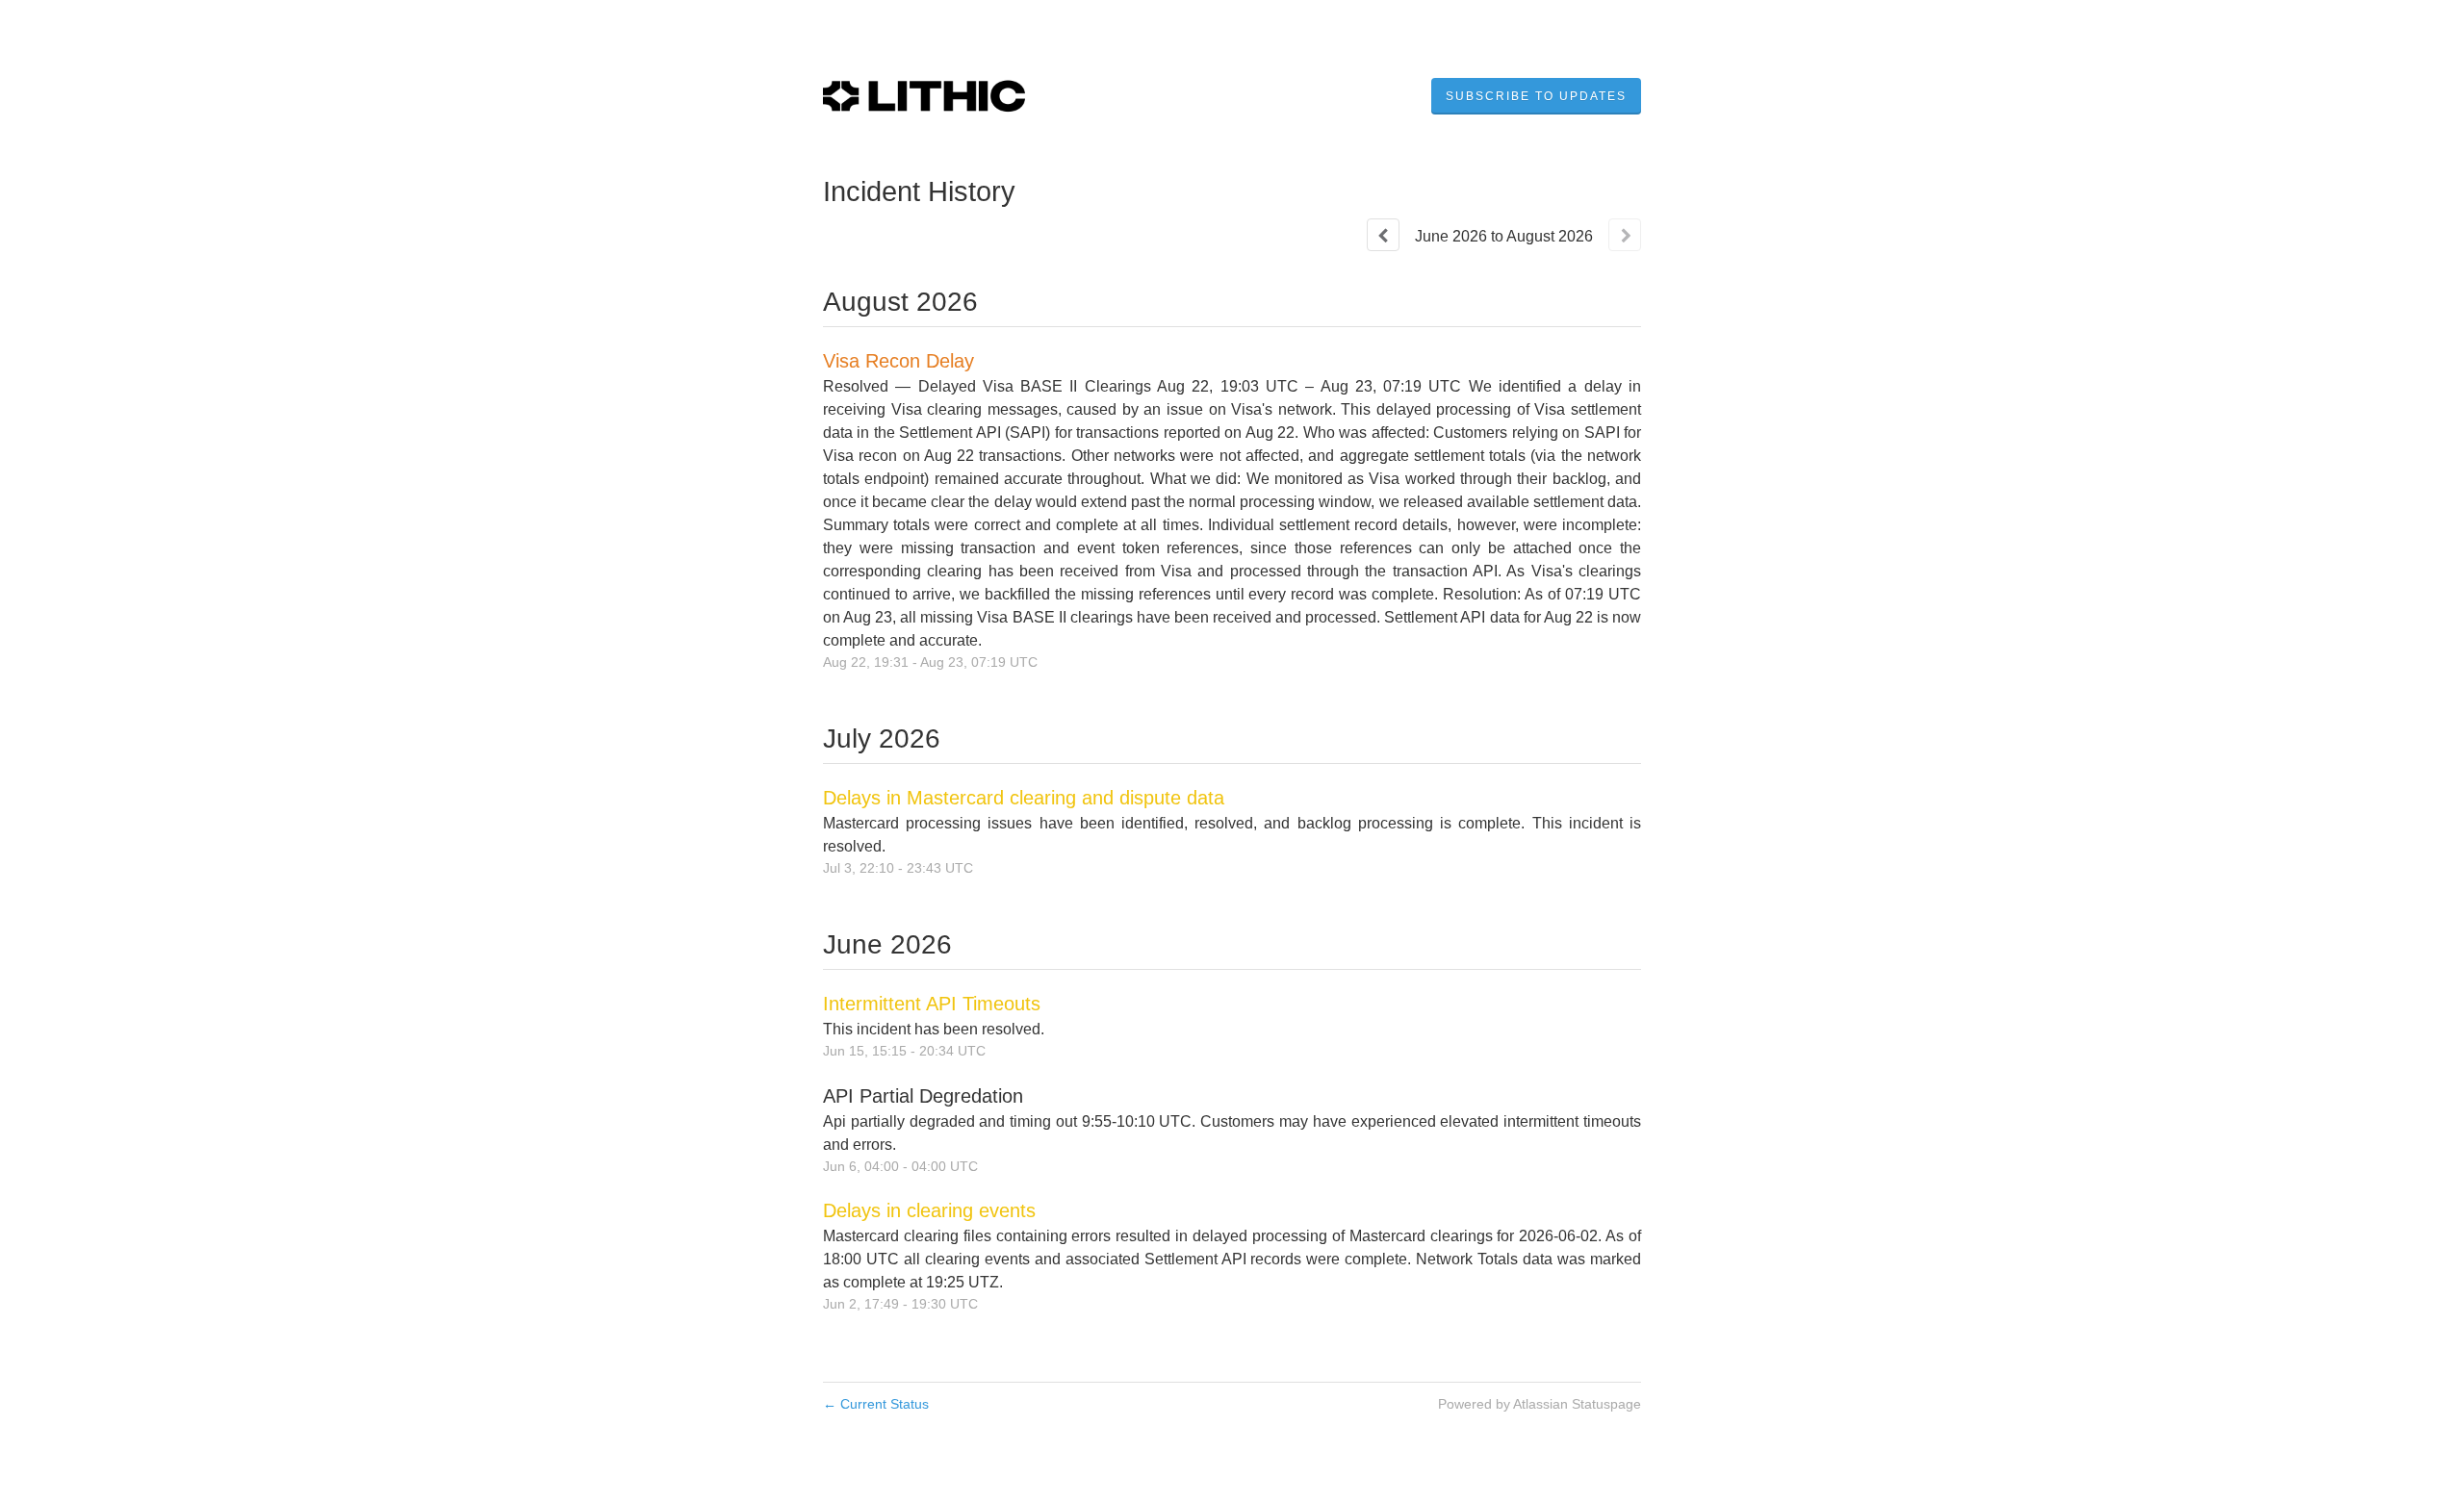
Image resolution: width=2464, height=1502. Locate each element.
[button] (1536, 96)
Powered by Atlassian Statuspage (1540, 1404)
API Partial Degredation (923, 1096)
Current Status (876, 1404)
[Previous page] (1383, 235)
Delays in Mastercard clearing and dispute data (1024, 798)
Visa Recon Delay (898, 361)
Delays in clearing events (929, 1210)
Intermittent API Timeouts (932, 1004)
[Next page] (1625, 235)
